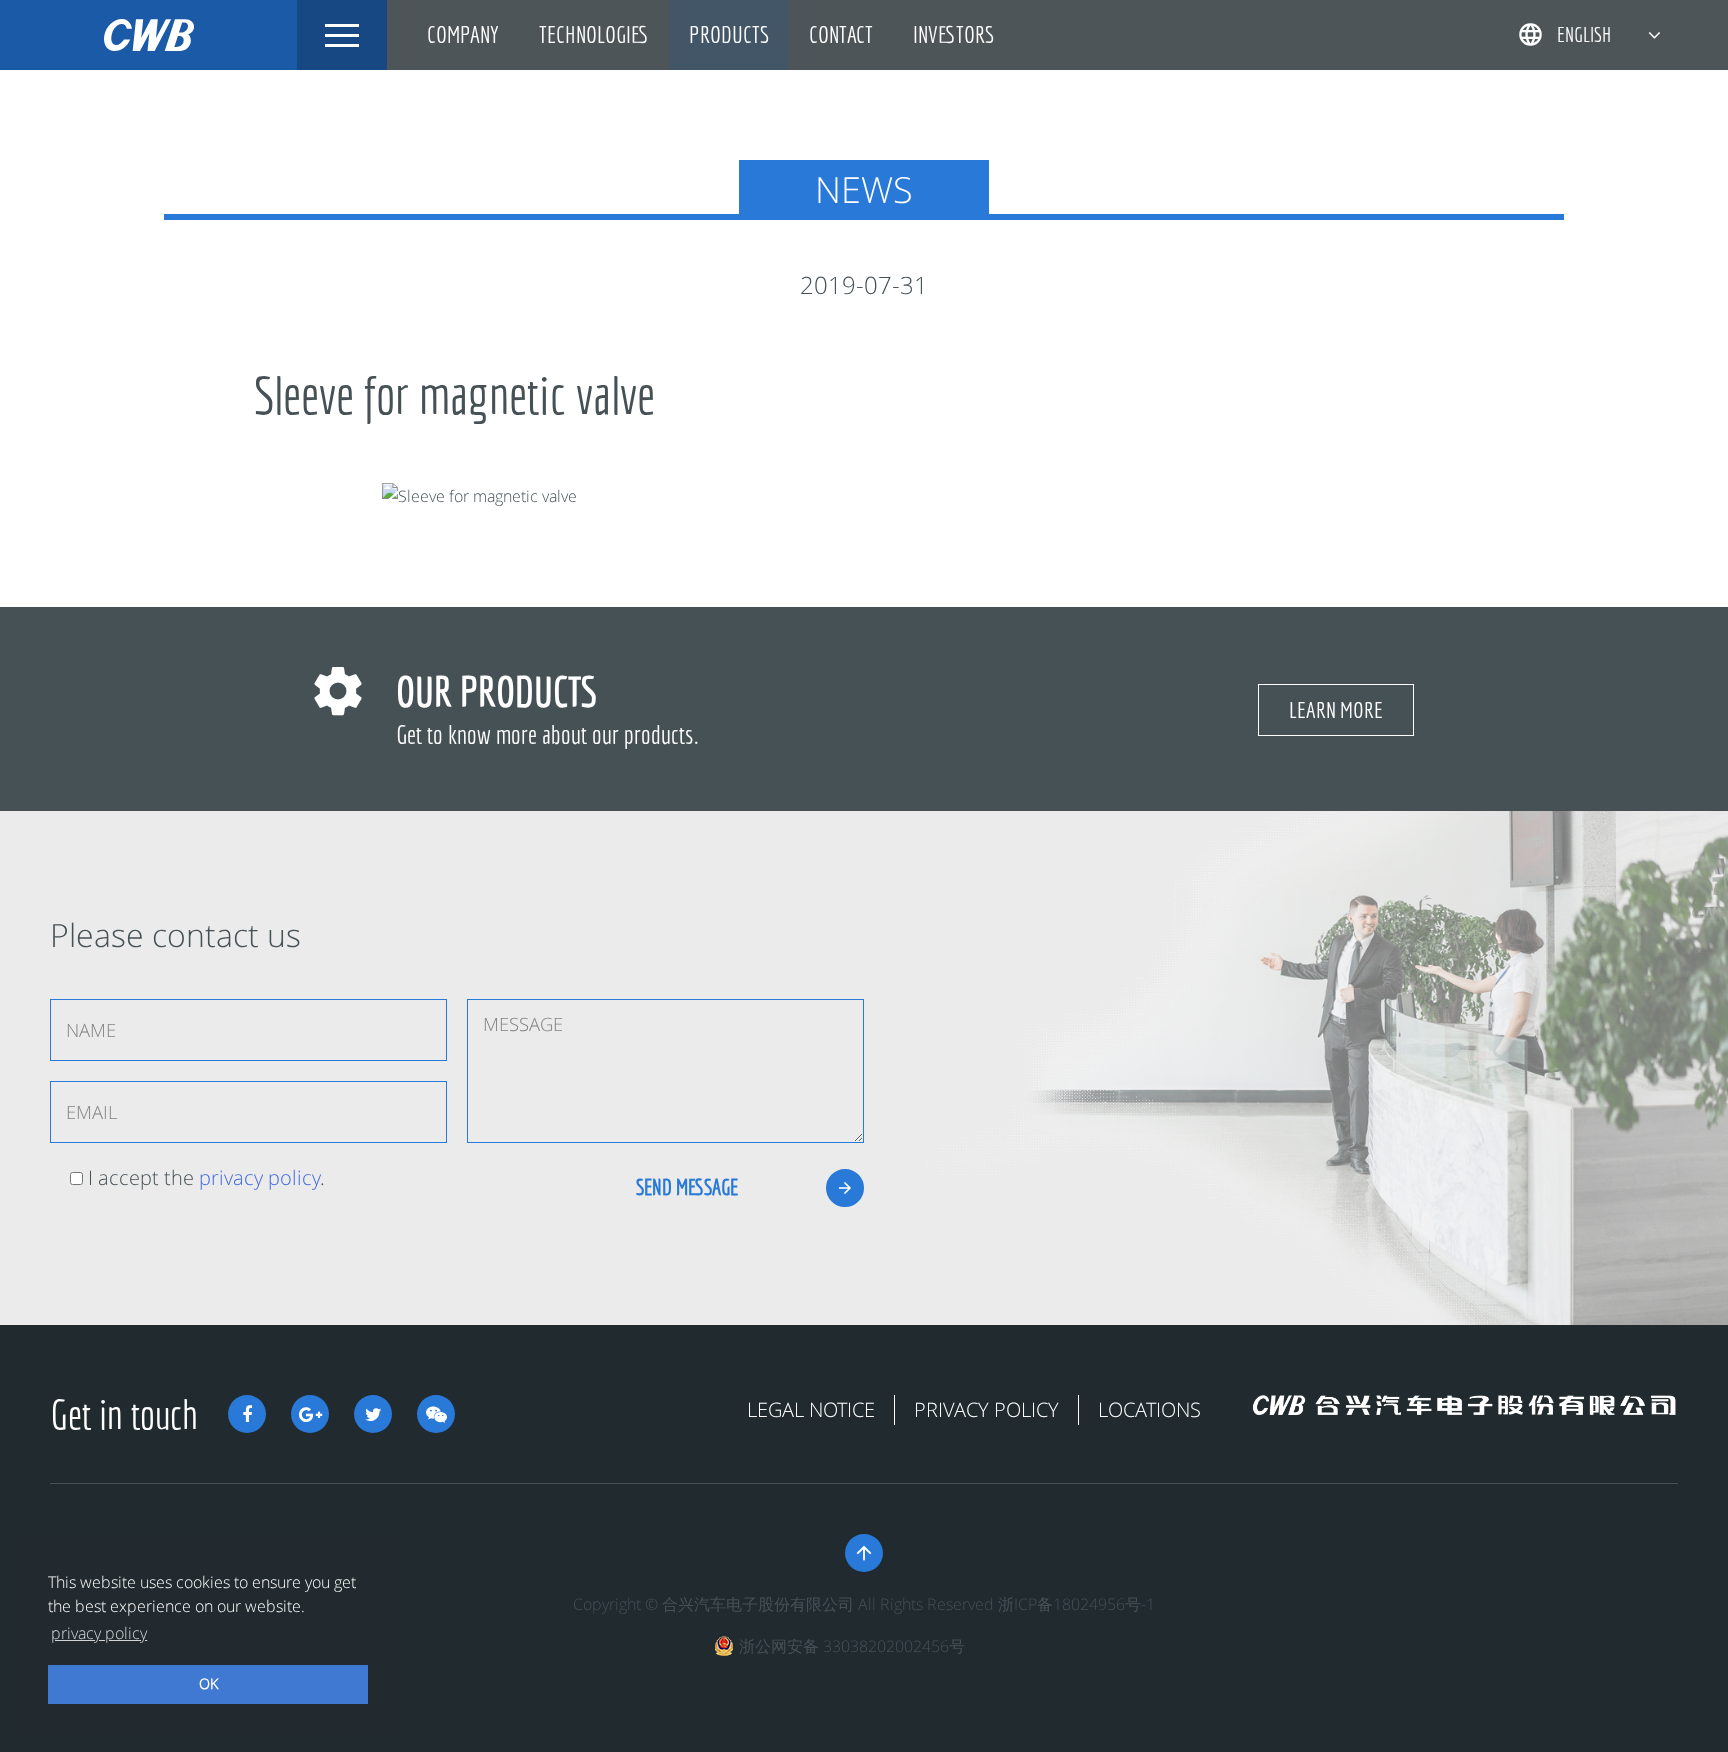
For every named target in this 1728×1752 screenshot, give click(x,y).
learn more (1336, 709)
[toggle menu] (342, 35)
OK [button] (208, 1683)
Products (729, 34)
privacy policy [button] (99, 1633)
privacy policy (259, 1177)
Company (463, 34)
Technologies (594, 34)
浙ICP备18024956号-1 (1076, 1604)
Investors (953, 34)
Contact (841, 34)
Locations (1149, 1409)
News (864, 189)
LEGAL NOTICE (811, 1409)
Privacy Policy (986, 1409)
